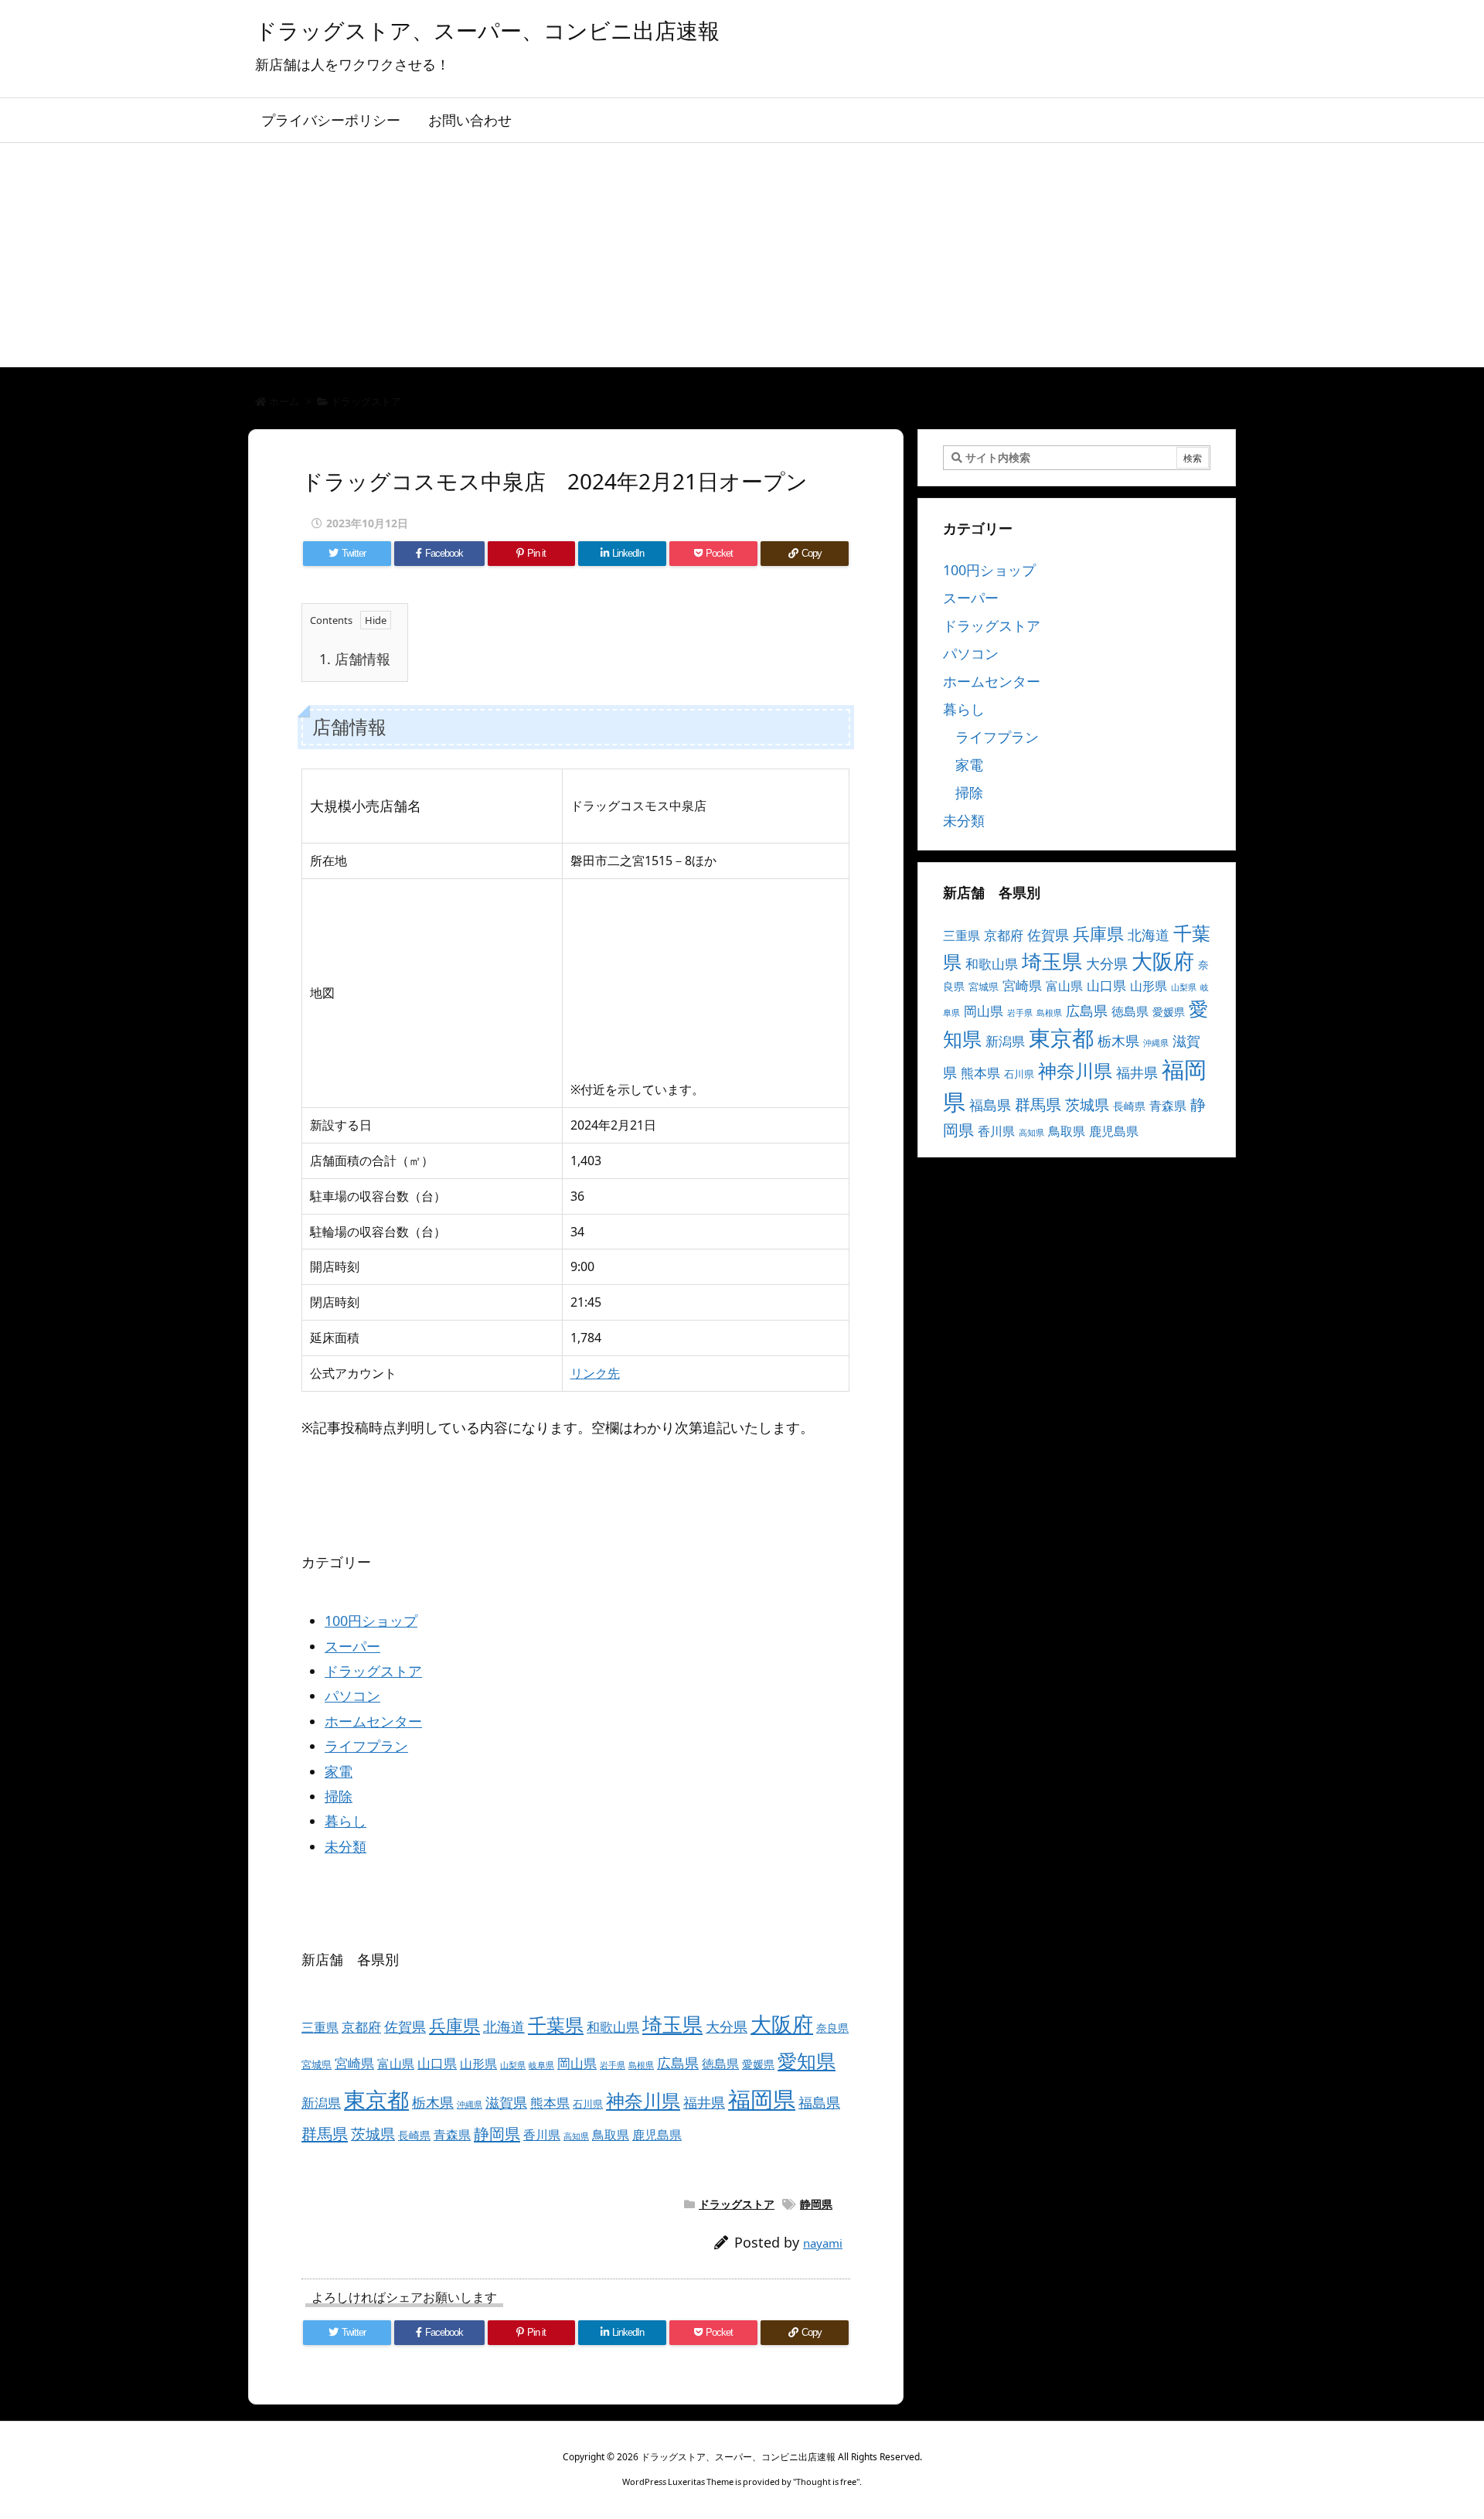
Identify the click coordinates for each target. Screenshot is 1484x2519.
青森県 (452, 2135)
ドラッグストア (366, 401)
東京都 (376, 2099)
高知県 (576, 2136)
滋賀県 (506, 2102)
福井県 (704, 2102)
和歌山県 (613, 2027)
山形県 (478, 2064)
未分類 (345, 1846)
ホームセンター (373, 1721)
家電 (339, 1771)
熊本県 (550, 2103)
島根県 (641, 2065)
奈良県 (832, 2028)
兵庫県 (454, 2025)
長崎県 (414, 2135)
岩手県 (613, 2065)
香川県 (542, 2135)
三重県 (320, 2027)
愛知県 (807, 2061)
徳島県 (720, 2064)
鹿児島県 (657, 2135)
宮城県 (317, 2064)
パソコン (352, 1696)
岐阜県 (541, 2065)
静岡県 (497, 2133)
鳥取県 (611, 2135)
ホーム (284, 401)
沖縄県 (470, 2105)
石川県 (588, 2104)
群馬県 (325, 2133)
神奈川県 (643, 2100)
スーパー (352, 1646)
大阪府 (782, 2024)
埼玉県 (672, 2024)
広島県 (678, 2062)
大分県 (727, 2026)
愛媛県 (758, 2064)
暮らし (345, 1821)
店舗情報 (355, 659)
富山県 (396, 2064)
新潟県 (321, 2103)
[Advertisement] (742, 259)
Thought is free (826, 2482)
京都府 (361, 2027)
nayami (823, 2243)
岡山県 (577, 2063)
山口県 (437, 2063)
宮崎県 (354, 2063)
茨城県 (373, 2134)
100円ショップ (371, 1621)
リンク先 (595, 1373)
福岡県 (762, 2099)
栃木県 (433, 2102)
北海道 (504, 2026)
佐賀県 (405, 2026)
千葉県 (556, 2025)
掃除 (339, 1796)
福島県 (819, 2102)
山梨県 (513, 2065)
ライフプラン (366, 1746)
